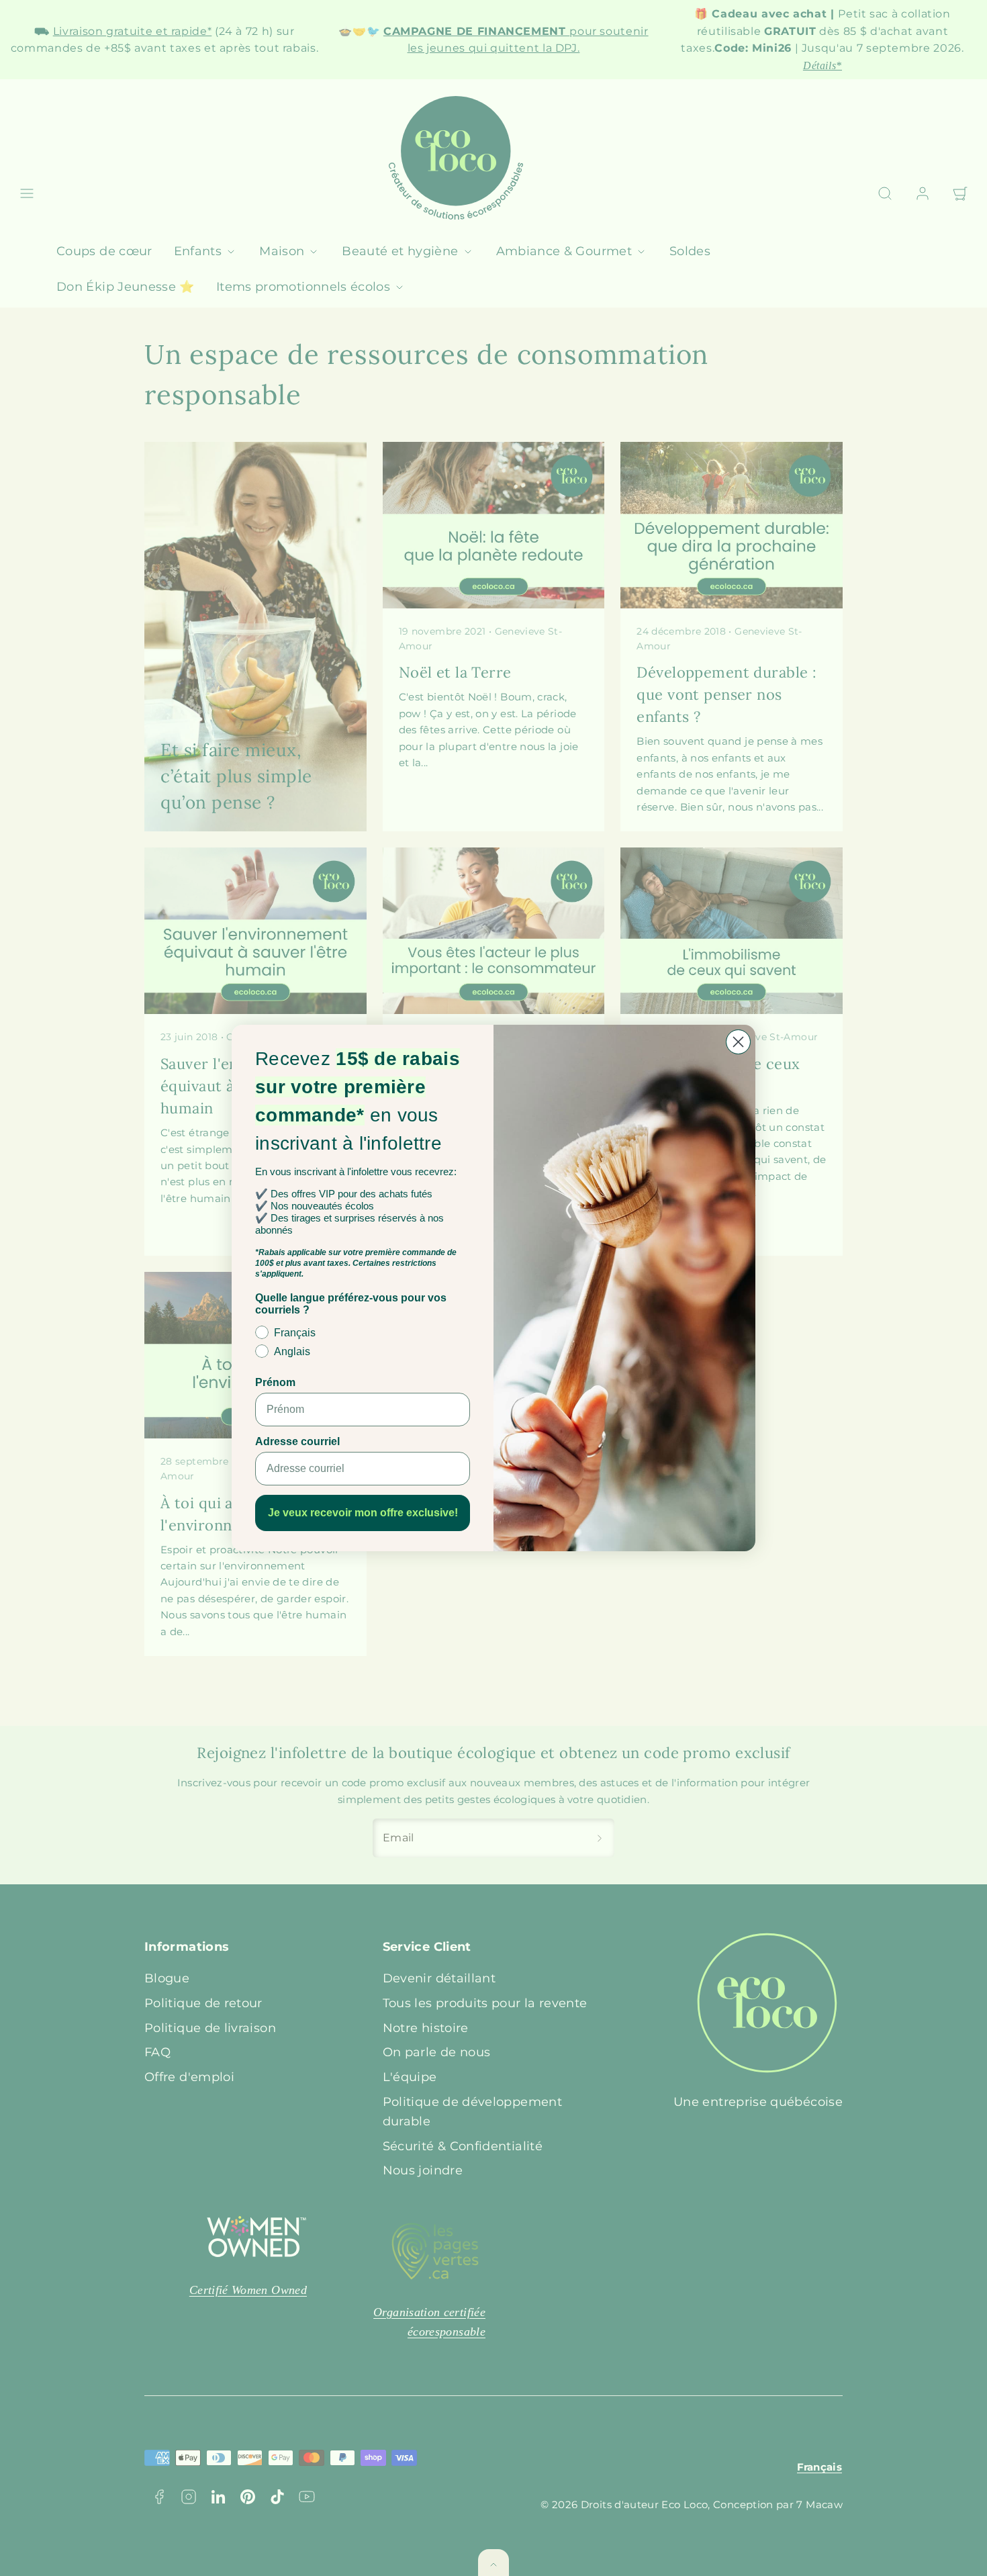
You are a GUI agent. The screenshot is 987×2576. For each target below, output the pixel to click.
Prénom (275, 1382)
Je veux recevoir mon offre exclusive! (363, 1513)
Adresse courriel (297, 1441)
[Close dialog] (738, 1042)
